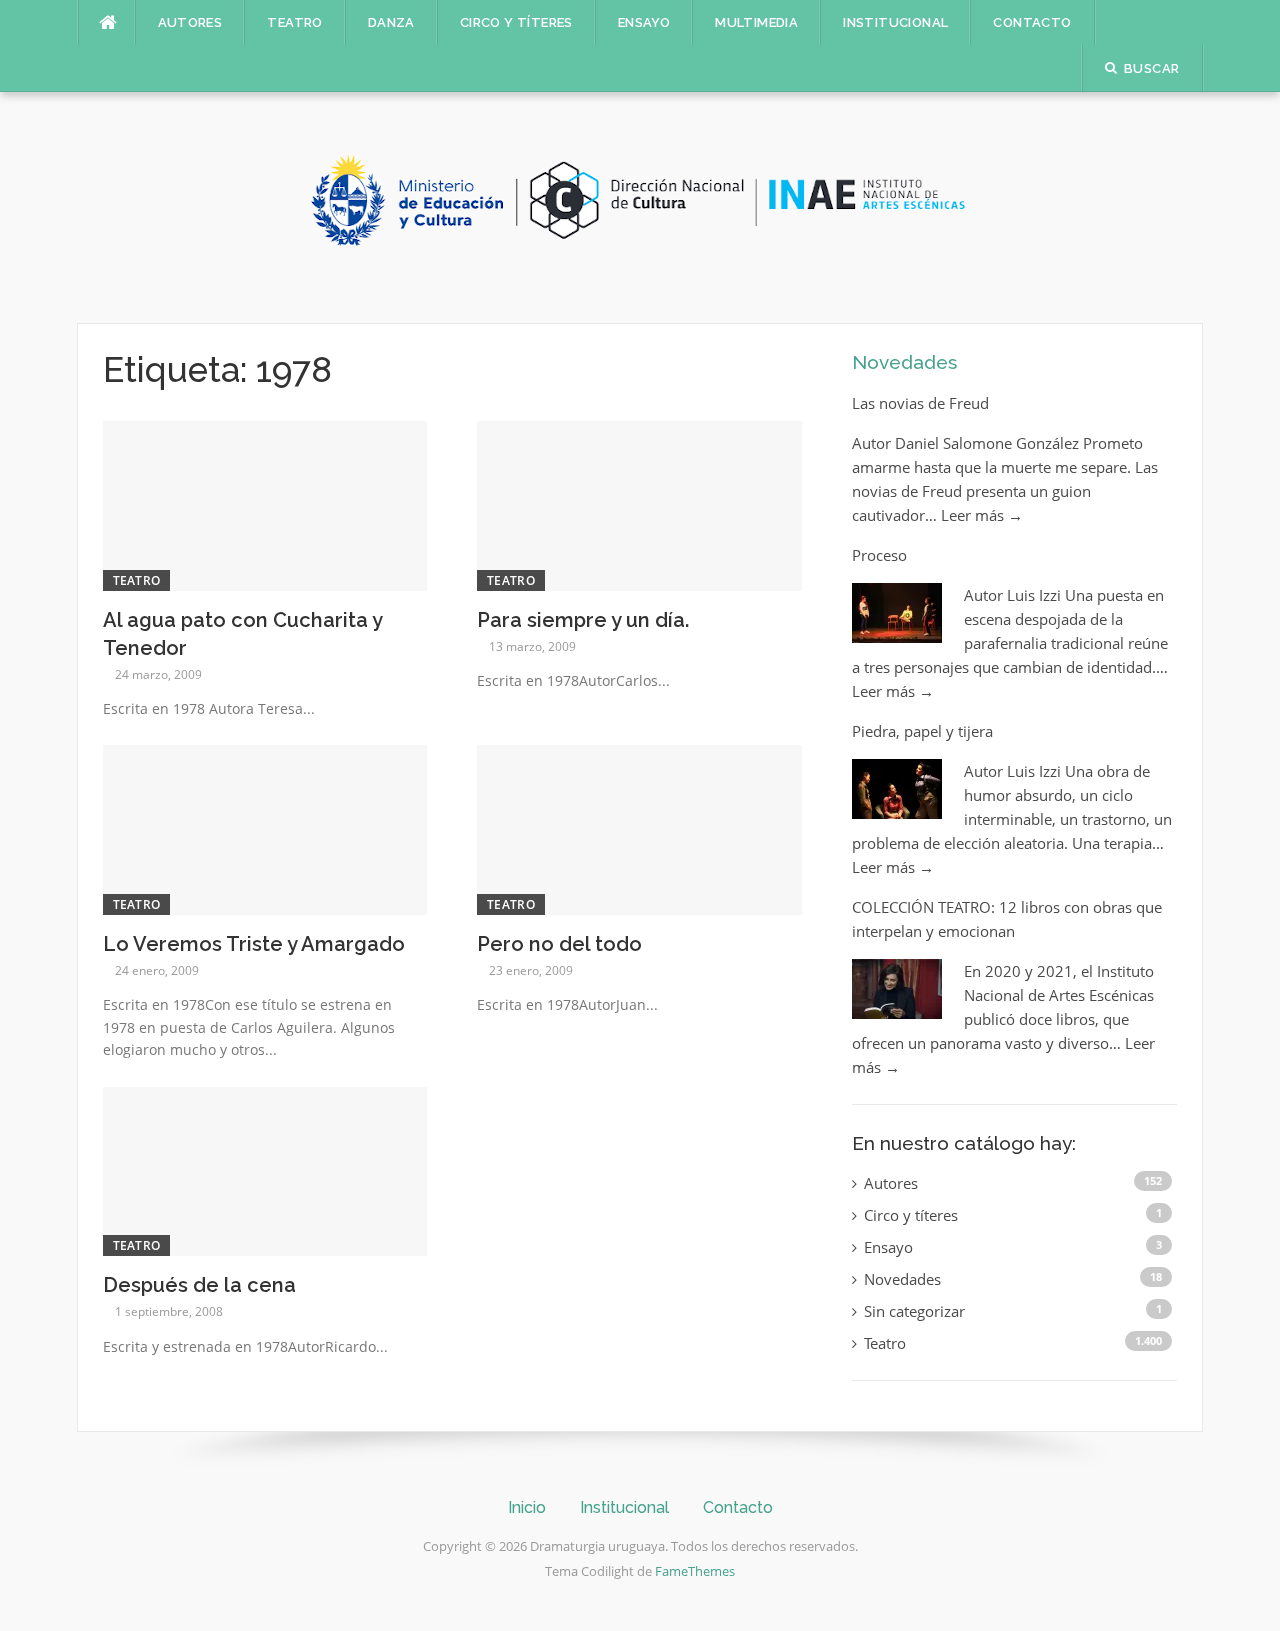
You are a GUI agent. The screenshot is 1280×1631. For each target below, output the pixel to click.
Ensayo (644, 22)
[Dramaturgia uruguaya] (640, 206)
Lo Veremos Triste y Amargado (254, 944)
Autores (190, 22)
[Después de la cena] (265, 1170)
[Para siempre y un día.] (639, 504)
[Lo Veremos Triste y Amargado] (265, 828)
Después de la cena (199, 1285)
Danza (391, 22)
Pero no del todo (559, 944)
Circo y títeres (516, 22)
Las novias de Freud (920, 403)
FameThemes (695, 1571)
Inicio (527, 1507)
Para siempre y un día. (583, 620)
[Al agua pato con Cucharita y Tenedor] (265, 504)
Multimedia (756, 22)
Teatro (294, 22)
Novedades (904, 362)
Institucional (895, 22)
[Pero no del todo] (639, 828)
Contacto (1032, 22)
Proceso (879, 555)
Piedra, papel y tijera (922, 731)
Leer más (982, 515)
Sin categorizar (914, 1311)
